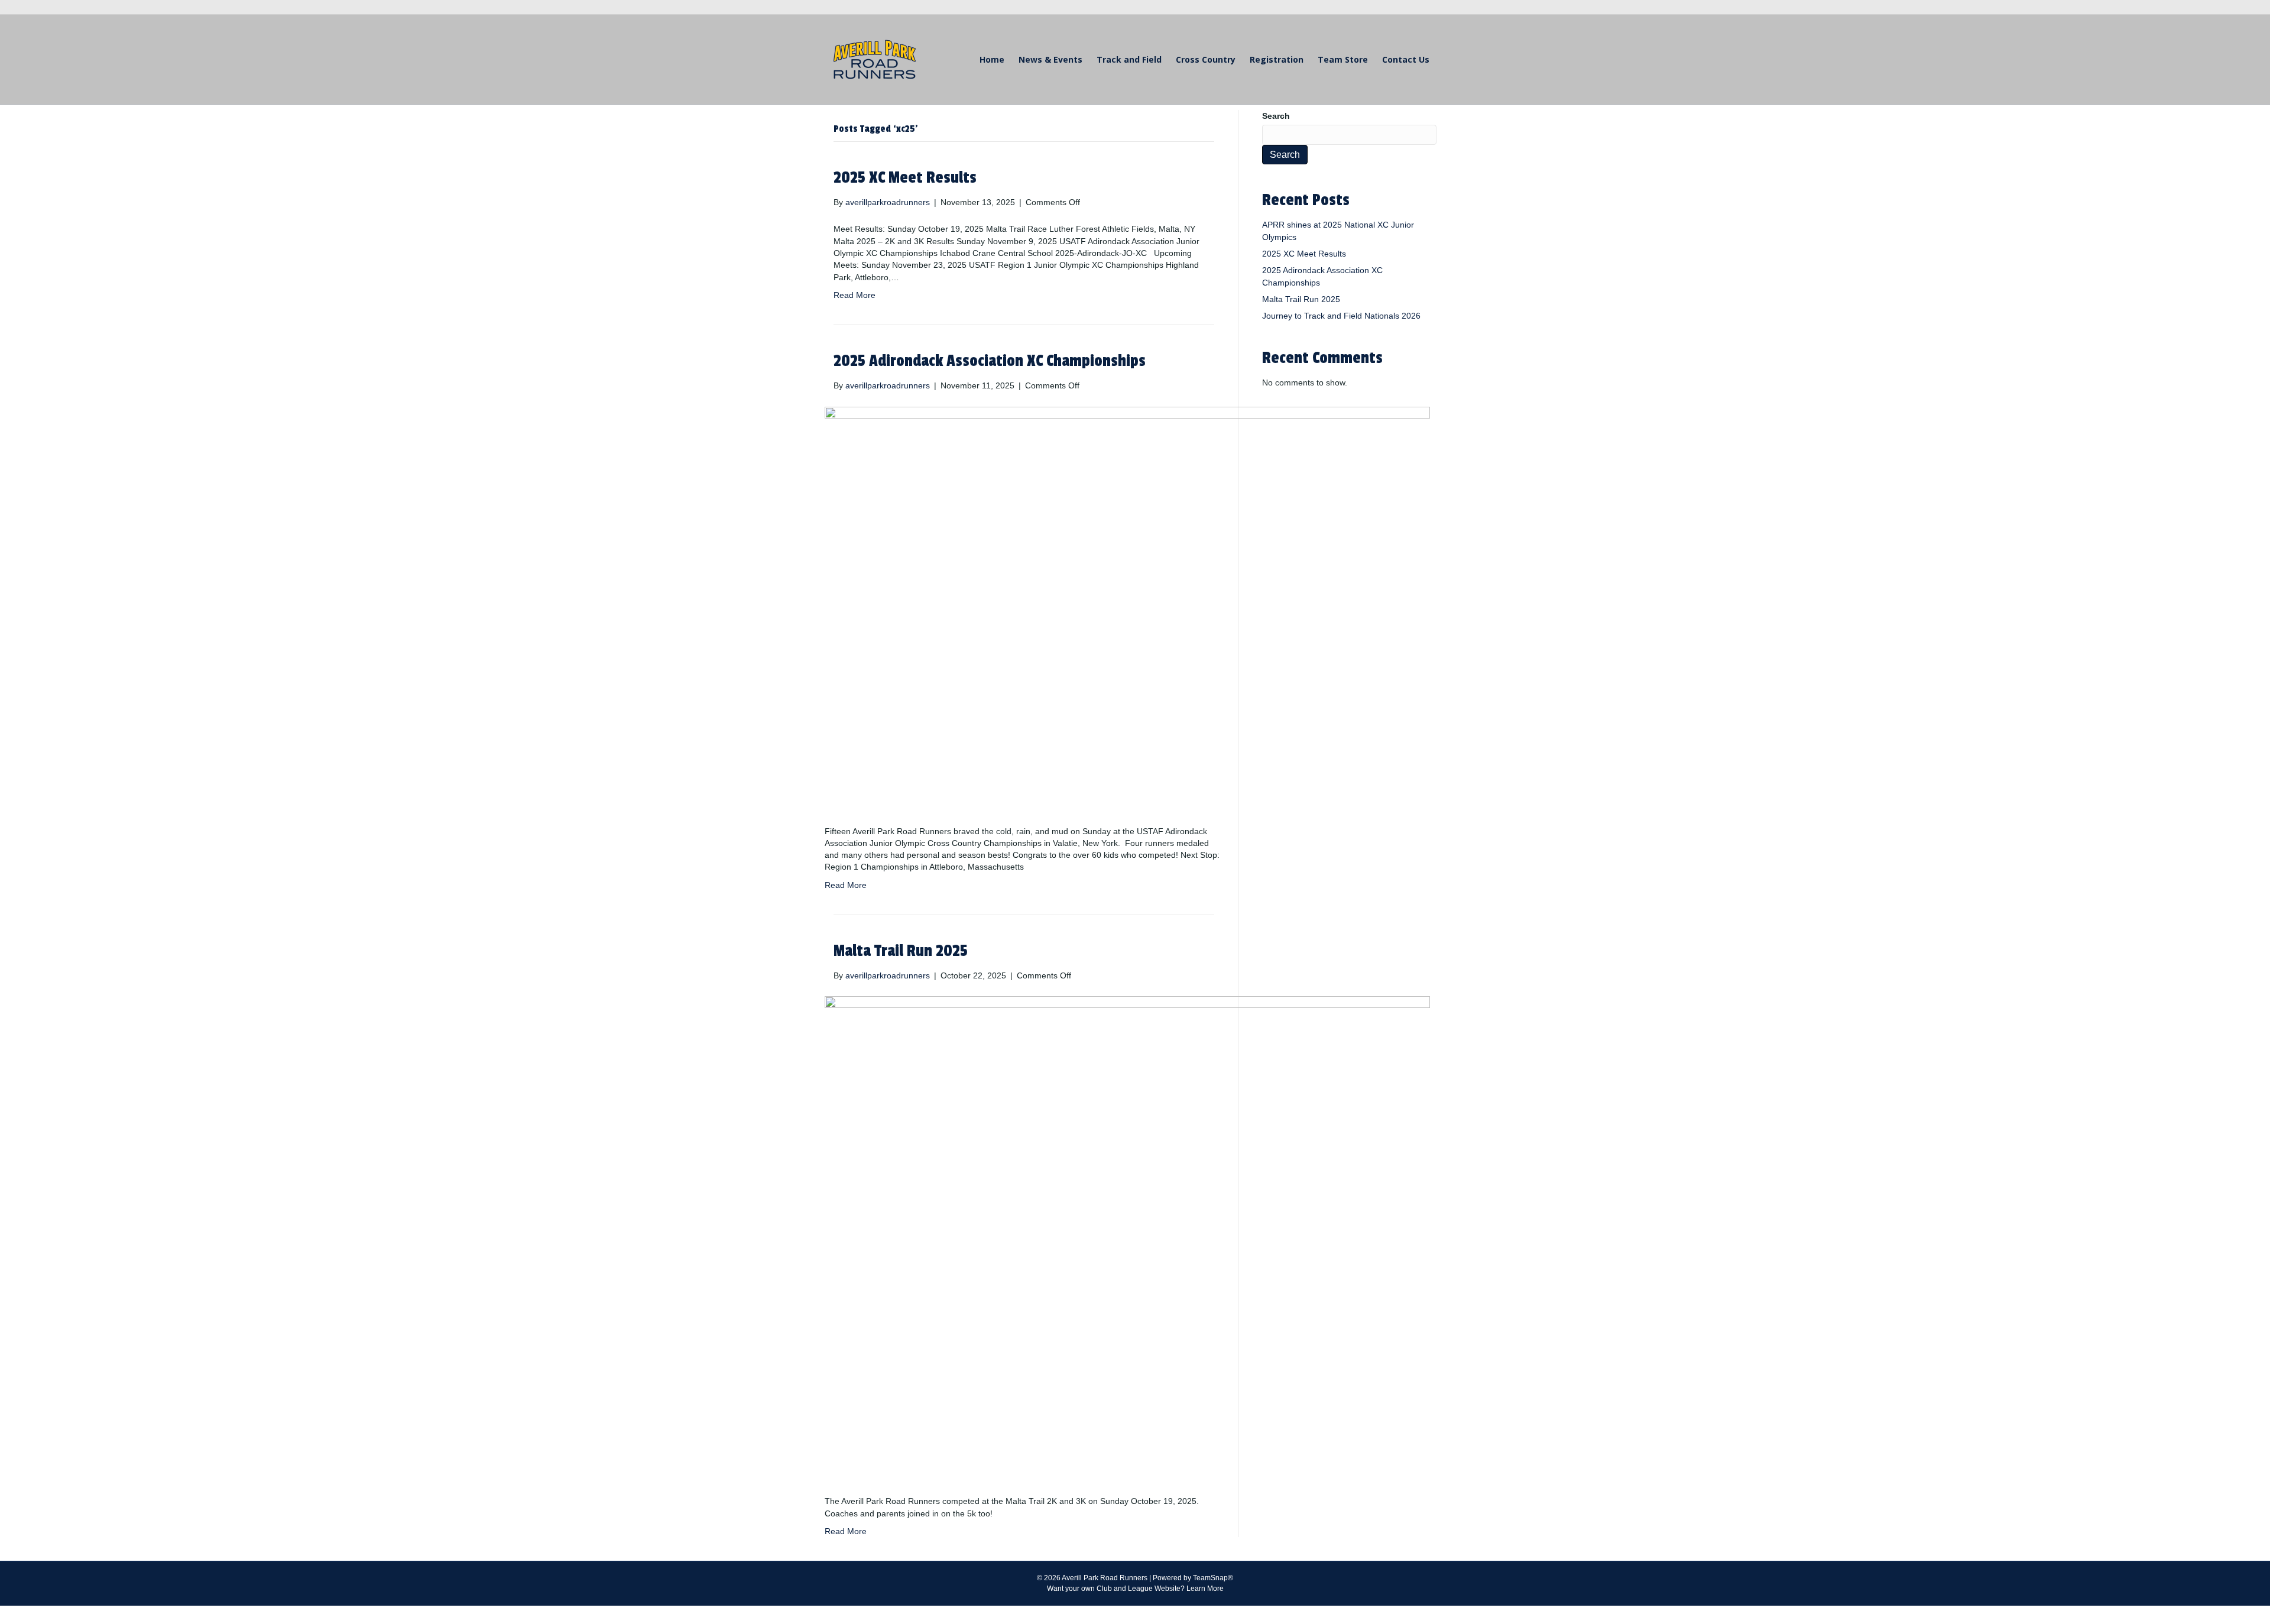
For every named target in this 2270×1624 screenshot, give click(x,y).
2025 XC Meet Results (905, 178)
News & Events (1050, 59)
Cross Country (1206, 59)
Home (992, 59)
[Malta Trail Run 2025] (1127, 1238)
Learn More (1205, 1589)
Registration (1277, 59)
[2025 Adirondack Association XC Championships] (1127, 608)
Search (1276, 116)
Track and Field (1129, 59)
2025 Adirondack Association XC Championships (990, 361)
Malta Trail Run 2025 (901, 951)
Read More (855, 295)
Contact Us (1406, 59)
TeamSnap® (1213, 1578)
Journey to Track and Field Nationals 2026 (1341, 316)
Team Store (1343, 59)
